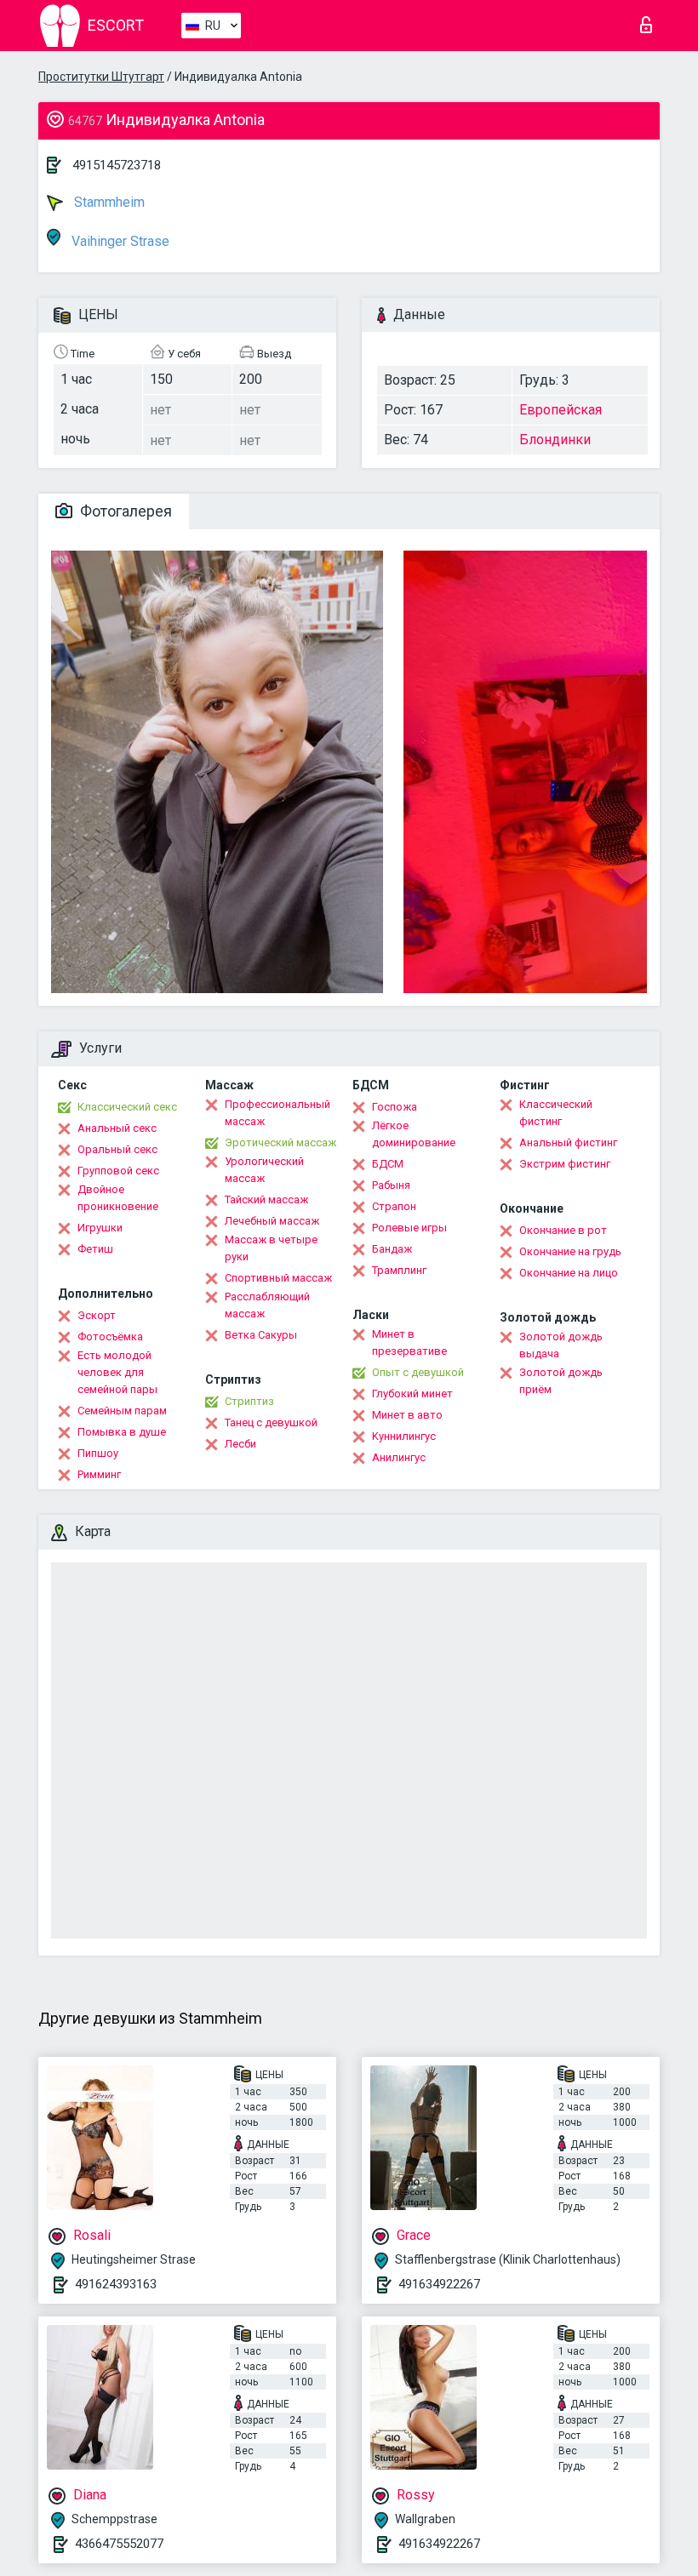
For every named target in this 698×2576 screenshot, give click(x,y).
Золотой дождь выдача (561, 1345)
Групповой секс (118, 1171)
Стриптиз (249, 1401)
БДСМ (388, 1164)
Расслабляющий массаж (267, 1305)
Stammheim (108, 202)
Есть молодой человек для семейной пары (117, 1372)
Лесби (240, 1444)
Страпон (394, 1206)
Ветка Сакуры (261, 1335)
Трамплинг (399, 1270)
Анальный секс (117, 1128)
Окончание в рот (563, 1230)
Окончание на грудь (570, 1251)
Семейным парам (122, 1411)
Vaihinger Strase (119, 241)
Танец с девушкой (271, 1422)
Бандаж (392, 1249)
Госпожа (395, 1107)
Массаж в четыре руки (271, 1248)
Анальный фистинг (568, 1142)
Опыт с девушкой (418, 1372)
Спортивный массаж (278, 1278)
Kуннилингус (404, 1436)
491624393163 (116, 2284)
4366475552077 (119, 2544)
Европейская (561, 410)
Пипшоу (98, 1453)
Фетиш (95, 1249)
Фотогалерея (124, 511)
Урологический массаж (264, 1170)
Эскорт (97, 1315)
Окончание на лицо (569, 1273)
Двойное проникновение (118, 1198)
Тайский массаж (266, 1199)
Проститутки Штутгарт (101, 77)
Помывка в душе (122, 1432)
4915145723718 (117, 165)
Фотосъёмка (110, 1337)
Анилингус (399, 1457)
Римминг (99, 1474)
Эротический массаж (280, 1142)
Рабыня (391, 1185)
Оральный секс (117, 1149)
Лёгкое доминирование (414, 1134)
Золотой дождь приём (561, 1381)
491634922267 (439, 2284)
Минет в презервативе (409, 1342)
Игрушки (100, 1228)
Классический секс (127, 1107)
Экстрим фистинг (565, 1164)
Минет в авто (407, 1415)
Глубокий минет (412, 1394)
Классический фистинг (556, 1113)
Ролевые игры (409, 1228)
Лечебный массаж (272, 1221)
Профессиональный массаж (277, 1113)
